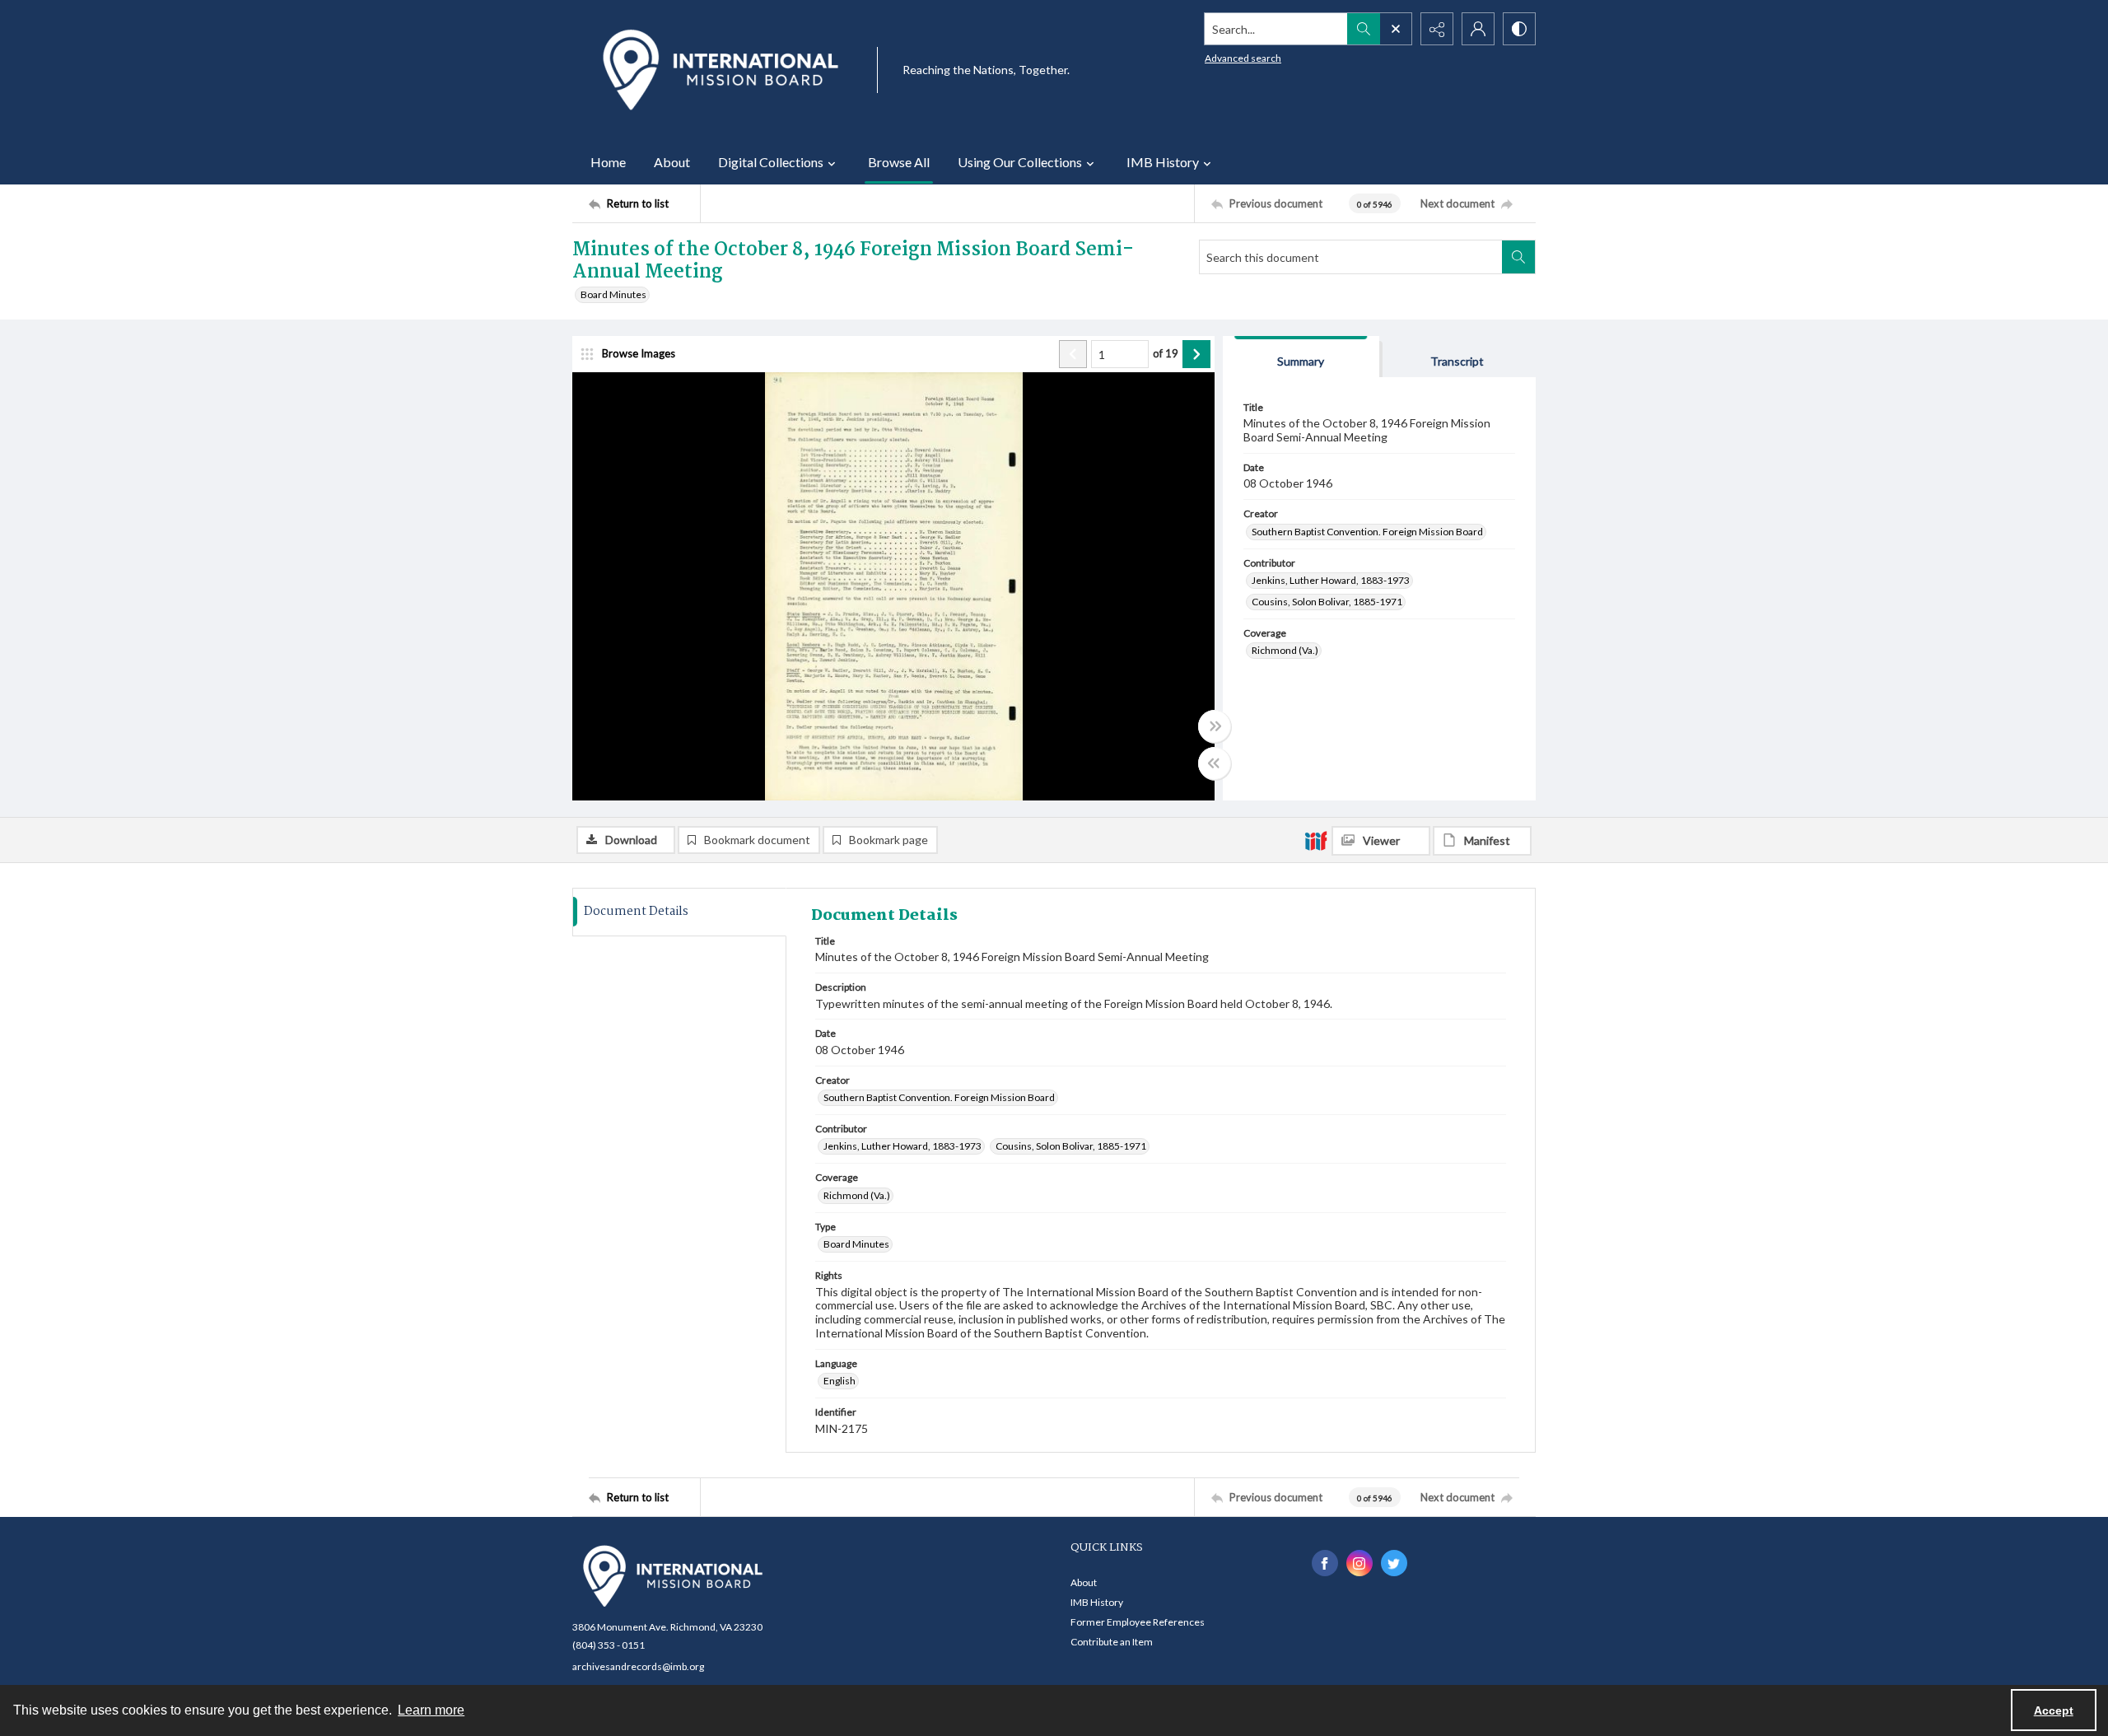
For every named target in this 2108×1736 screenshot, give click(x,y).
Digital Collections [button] (771, 162)
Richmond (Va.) (1285, 650)
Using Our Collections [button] (1020, 162)
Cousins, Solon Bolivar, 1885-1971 (1327, 602)
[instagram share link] (1359, 1563)
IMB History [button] (1163, 162)
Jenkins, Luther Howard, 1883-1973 (1331, 580)
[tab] (1301, 357)
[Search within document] (1518, 257)
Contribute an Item (1112, 1642)
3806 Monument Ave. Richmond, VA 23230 (667, 1627)
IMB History (1097, 1602)
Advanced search (1243, 58)
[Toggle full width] (1215, 726)
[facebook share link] (1325, 1563)
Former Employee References (1138, 1622)
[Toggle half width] (1215, 763)
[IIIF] (1316, 840)
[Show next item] (1196, 354)
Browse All (899, 162)
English (839, 1381)
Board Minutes (613, 294)
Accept (2054, 1710)
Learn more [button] (431, 1710)
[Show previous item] (1073, 354)
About (672, 162)
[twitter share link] (1394, 1563)
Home (608, 162)
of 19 (1166, 353)
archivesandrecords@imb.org (638, 1666)
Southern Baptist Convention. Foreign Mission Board (1367, 532)
